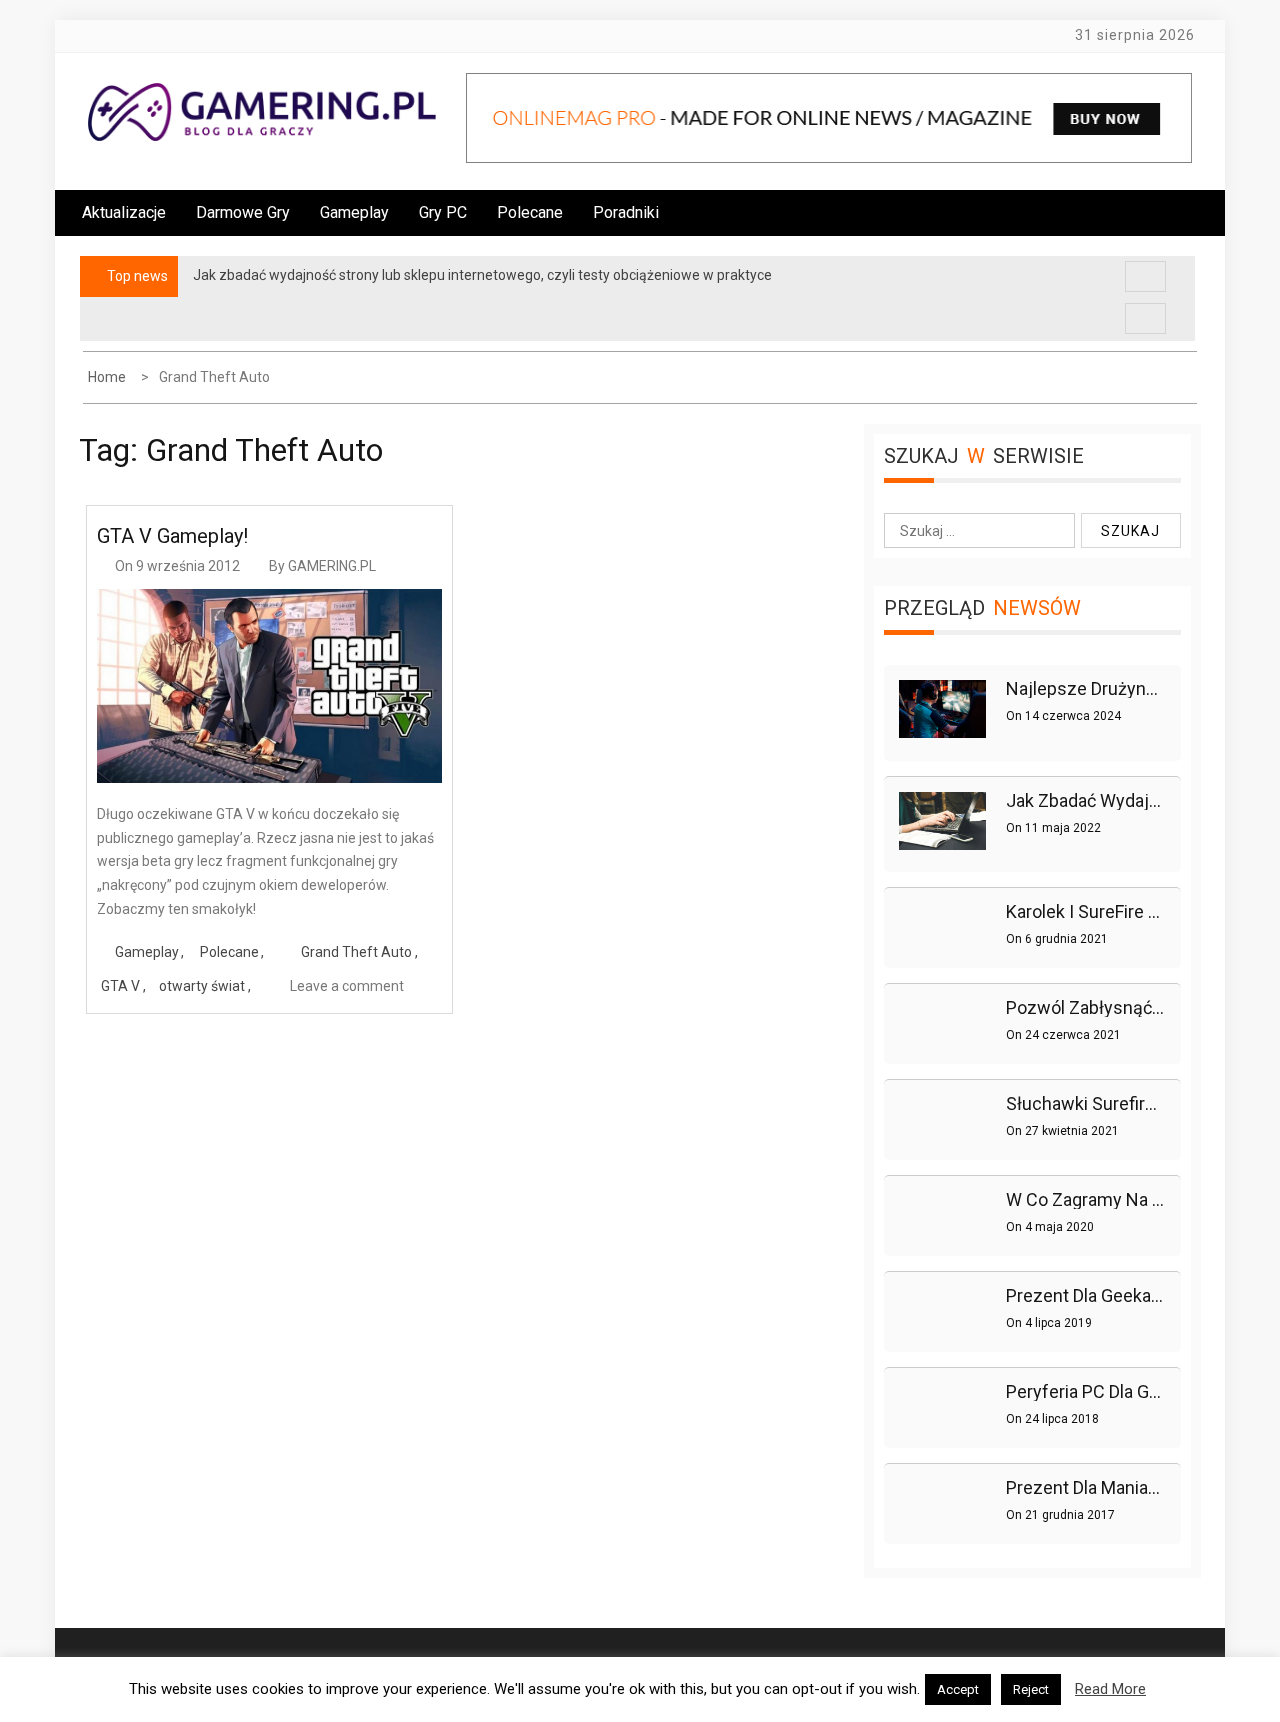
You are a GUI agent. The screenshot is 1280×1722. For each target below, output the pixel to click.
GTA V (120, 986)
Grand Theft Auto (356, 952)
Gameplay (354, 212)
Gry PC (443, 212)
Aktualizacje (124, 212)
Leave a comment (347, 986)
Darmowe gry (243, 212)
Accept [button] (958, 1689)
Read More (1110, 1689)
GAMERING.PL (332, 566)
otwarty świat (202, 986)
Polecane (530, 212)
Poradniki (626, 212)
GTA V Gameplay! (172, 536)
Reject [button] (1031, 1689)
